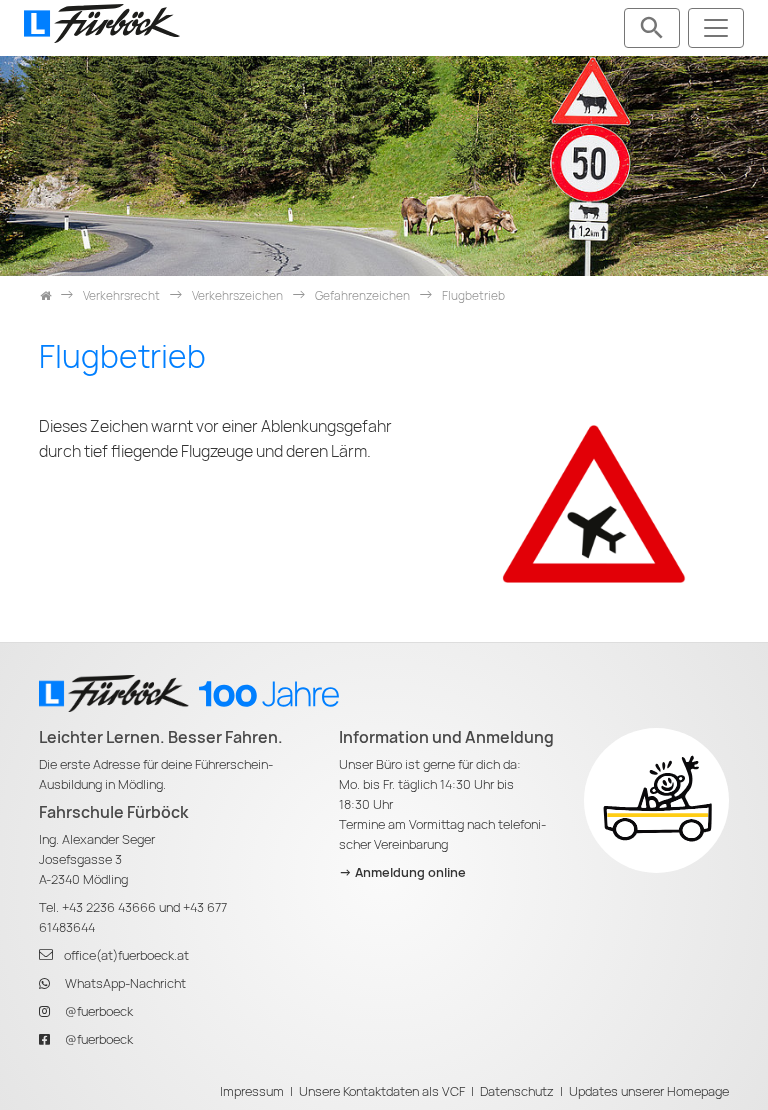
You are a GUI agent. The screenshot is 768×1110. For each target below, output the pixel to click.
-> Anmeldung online (402, 872)
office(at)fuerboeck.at (126, 955)
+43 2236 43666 (109, 907)
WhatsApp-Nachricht (125, 983)
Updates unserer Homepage (649, 1091)
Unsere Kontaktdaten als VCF (382, 1091)
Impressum (252, 1091)
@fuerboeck (99, 1011)
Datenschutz (517, 1091)
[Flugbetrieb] (594, 503)
